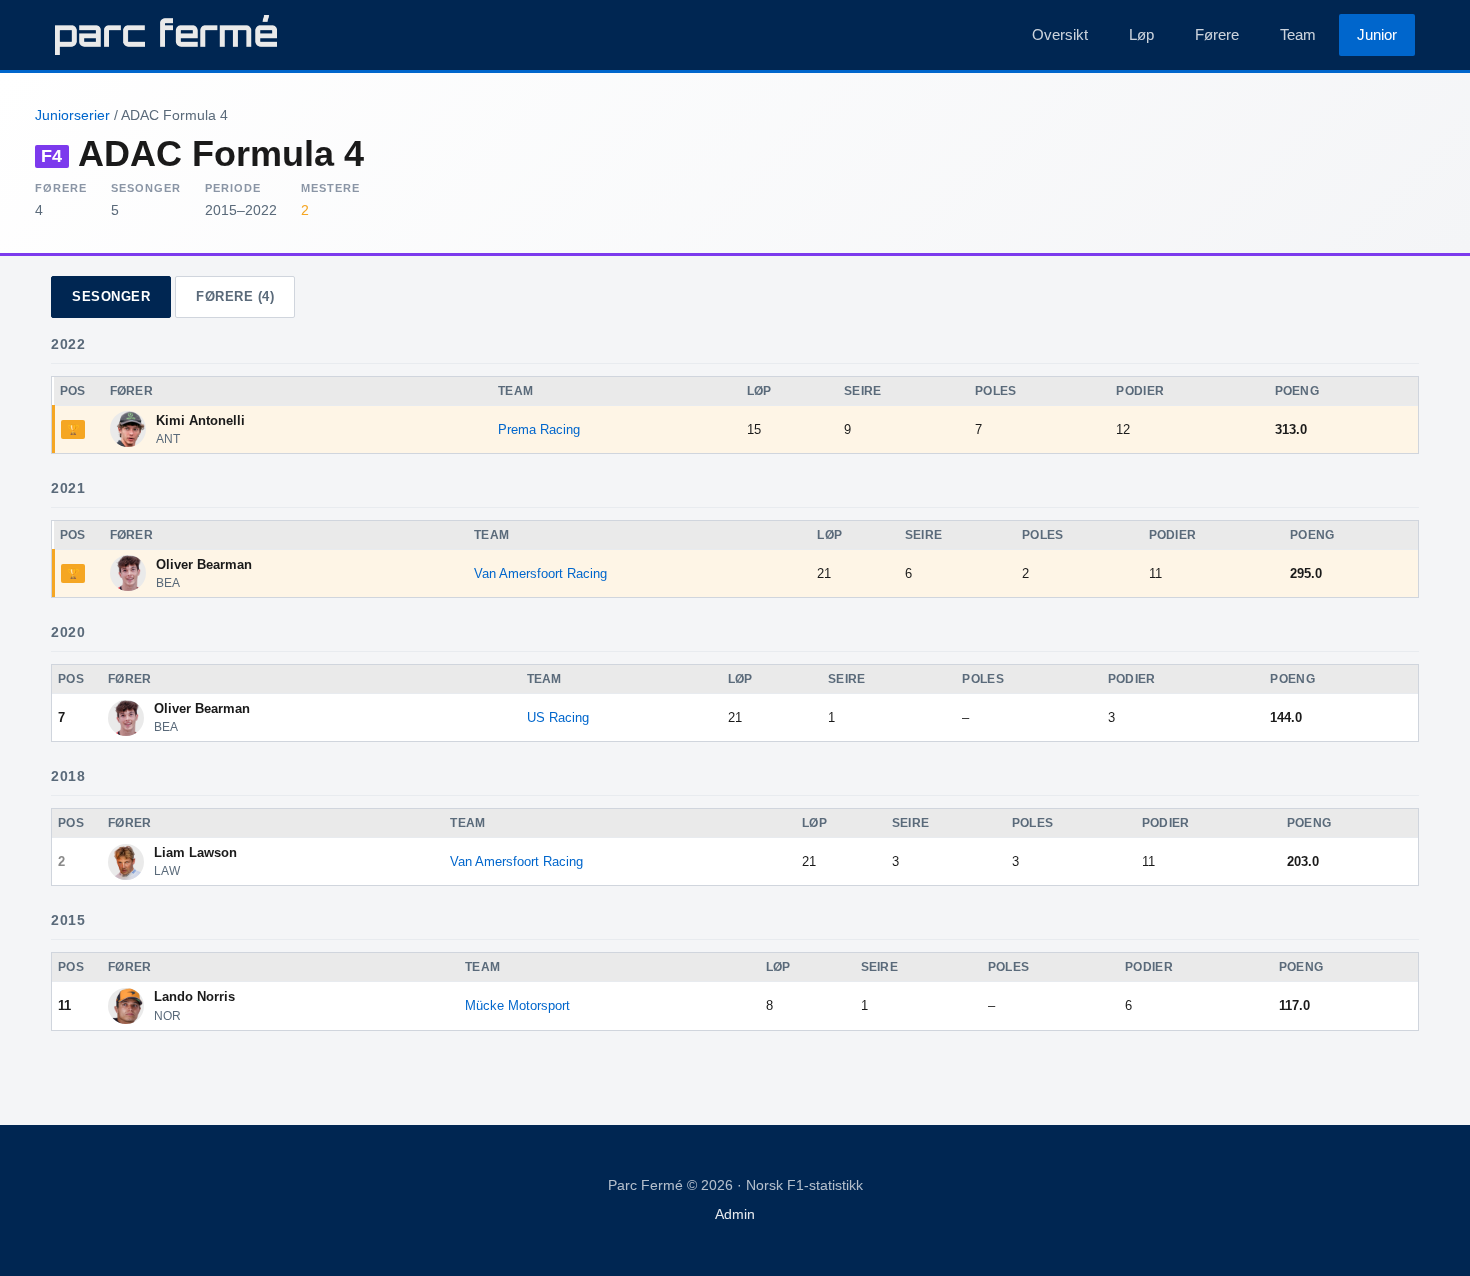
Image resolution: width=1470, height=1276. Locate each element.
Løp (1141, 34)
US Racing (558, 717)
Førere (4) (235, 296)
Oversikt (1060, 34)
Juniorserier (72, 115)
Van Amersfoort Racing (540, 573)
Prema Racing (539, 429)
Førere (1217, 34)
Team (1298, 34)
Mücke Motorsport (517, 1005)
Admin (735, 1214)
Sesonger (111, 296)
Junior (1377, 34)
